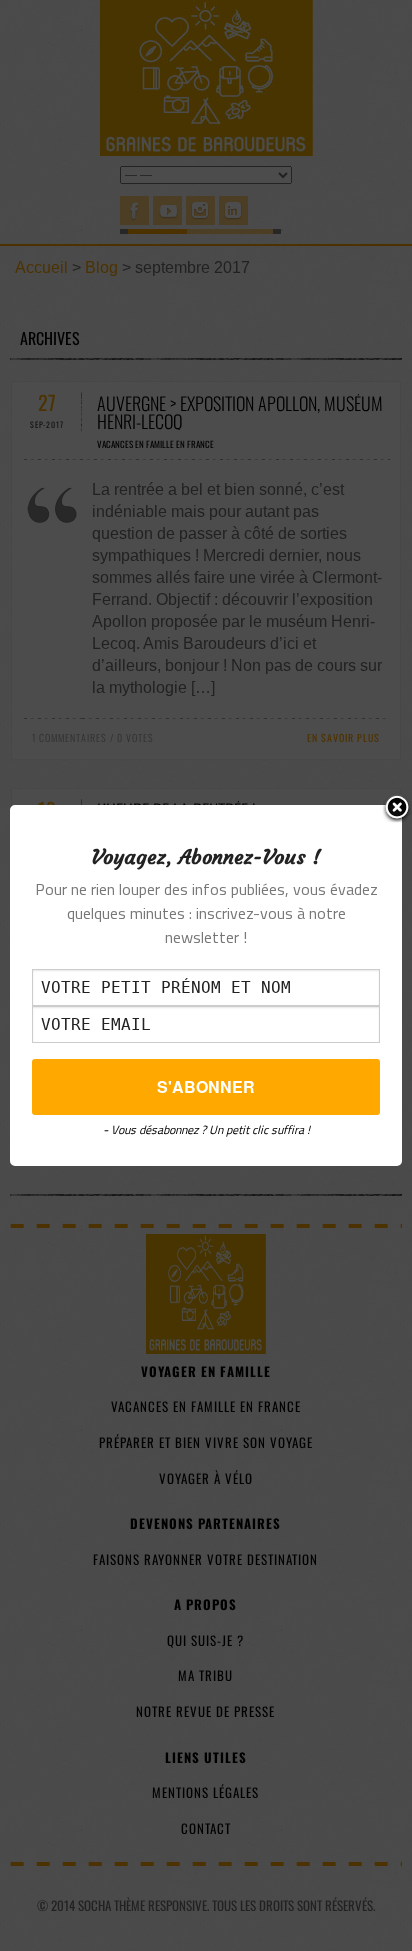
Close (397, 809)
